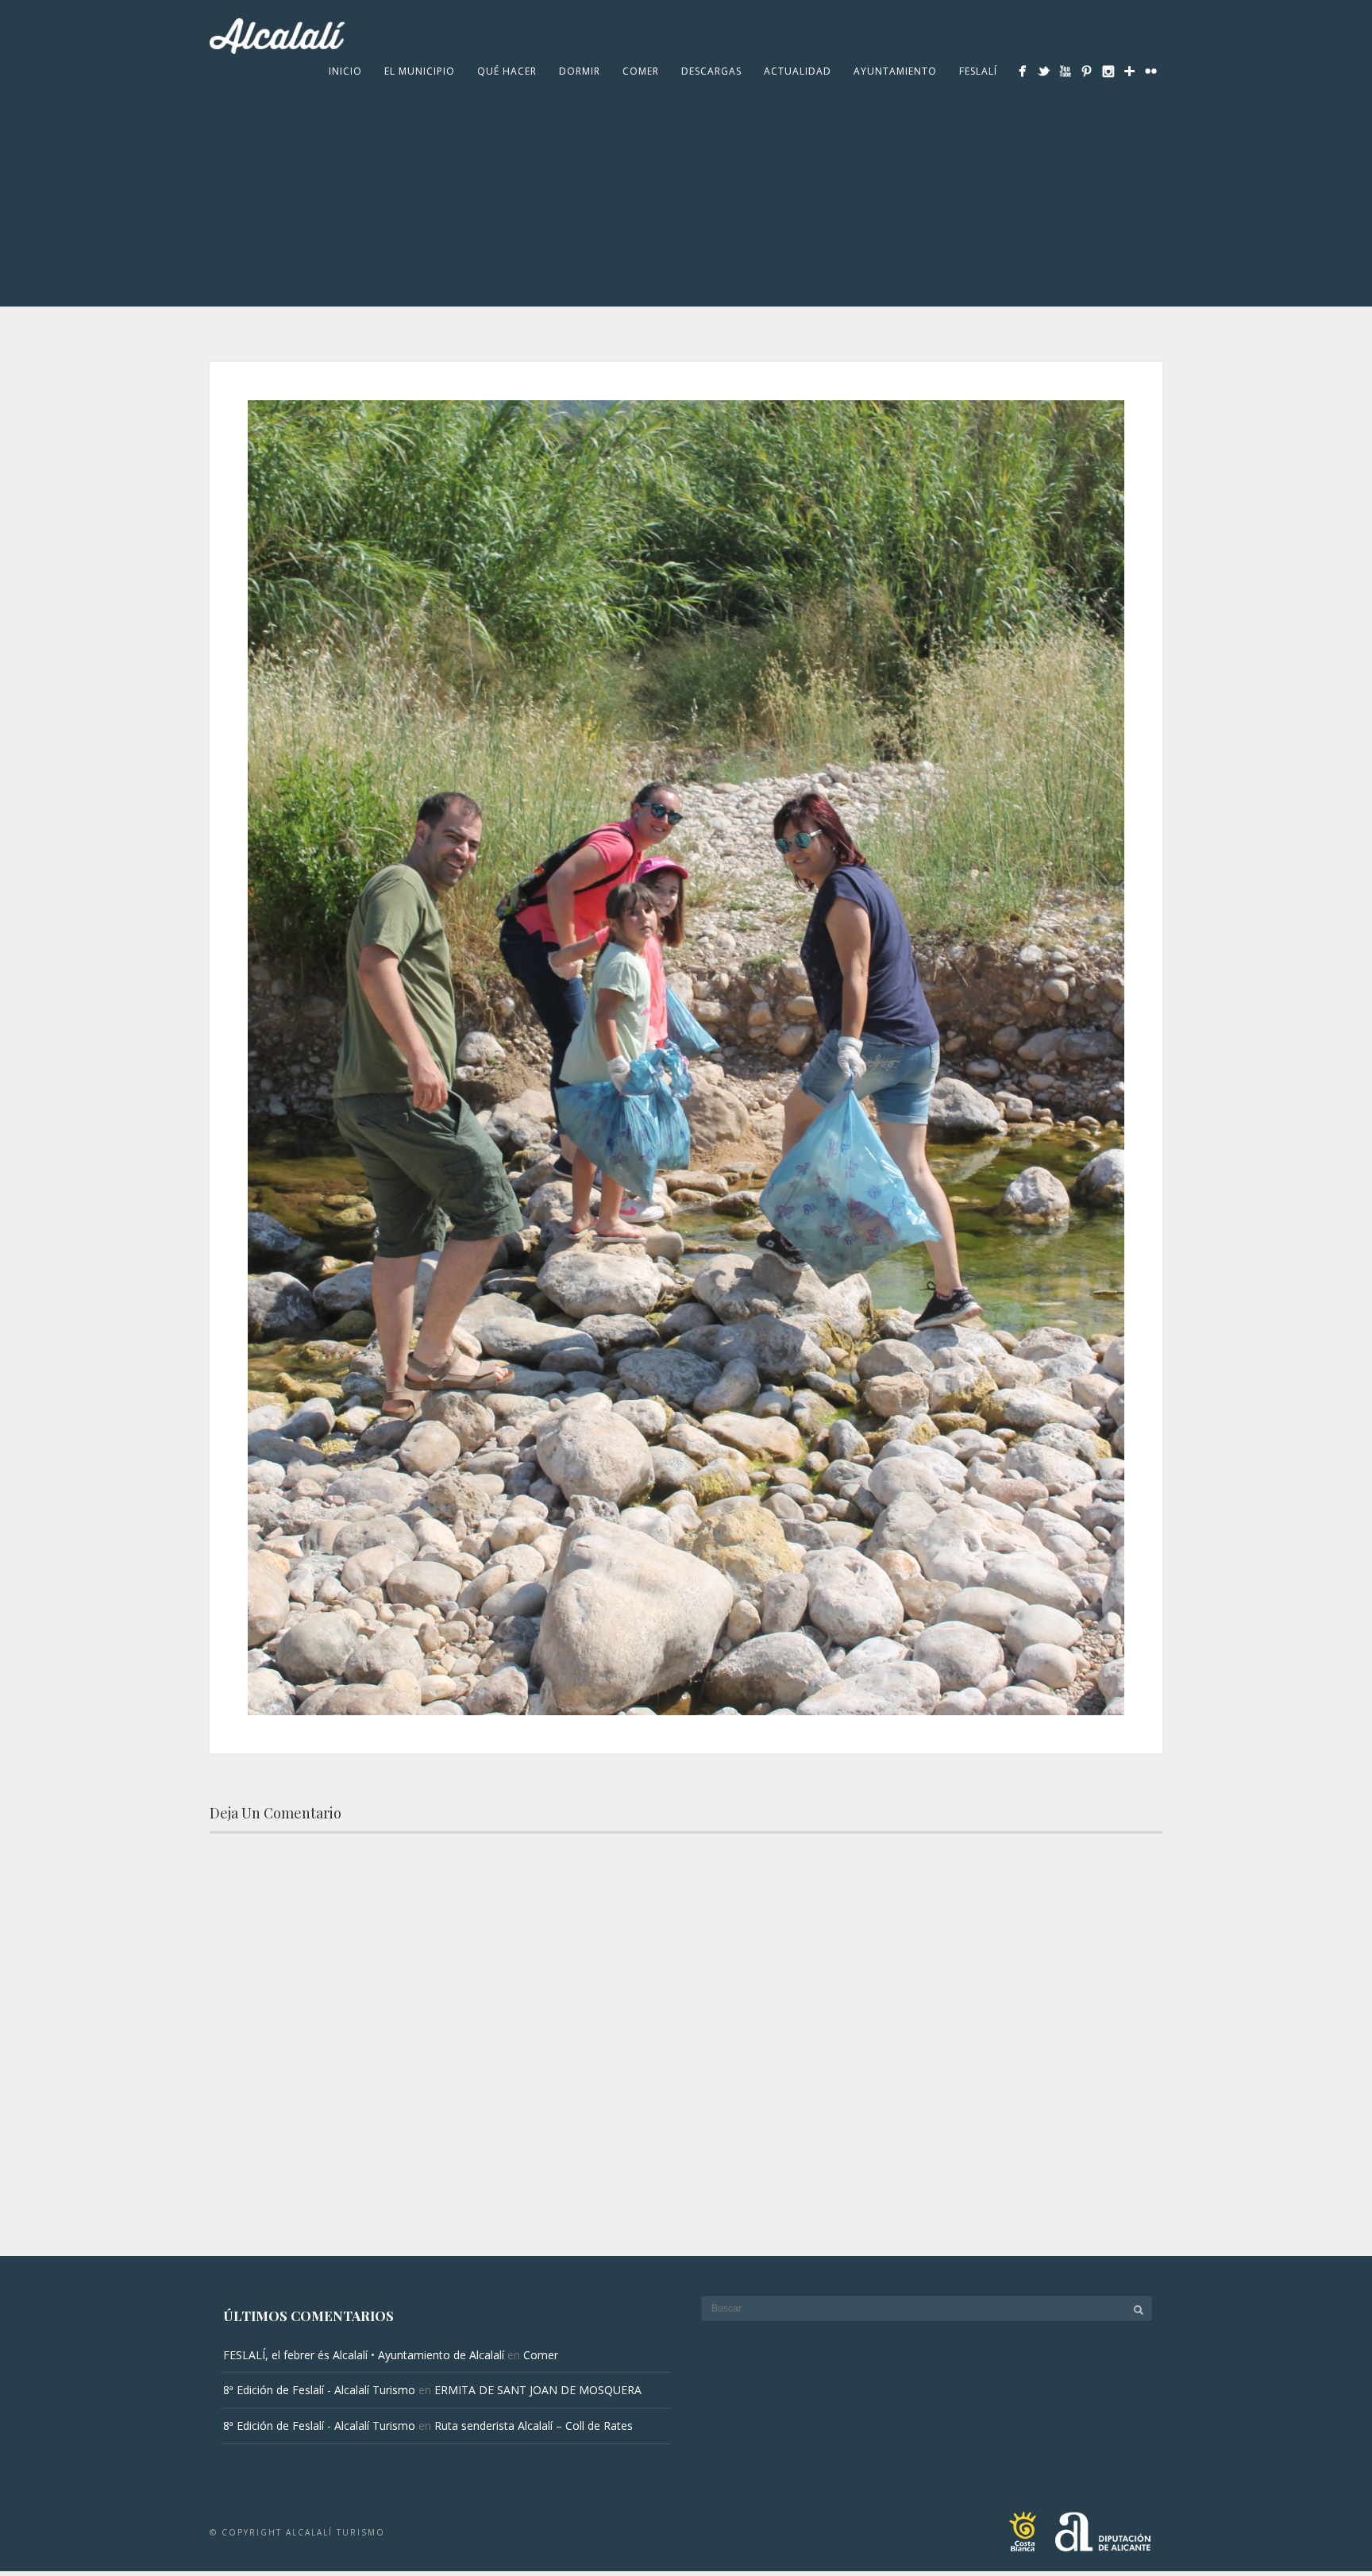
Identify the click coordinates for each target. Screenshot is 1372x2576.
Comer (641, 71)
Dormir (580, 71)
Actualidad (798, 71)
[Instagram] (1108, 71)
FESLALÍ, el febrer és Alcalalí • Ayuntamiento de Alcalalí (364, 2355)
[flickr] (1151, 71)
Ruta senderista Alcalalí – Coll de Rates (534, 2426)
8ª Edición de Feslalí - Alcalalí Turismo (319, 2390)
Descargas (711, 71)
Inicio (345, 71)
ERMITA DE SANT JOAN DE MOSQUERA (538, 2390)
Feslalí (978, 71)
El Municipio (420, 71)
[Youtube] (1065, 71)
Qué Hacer (507, 71)
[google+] (1129, 71)
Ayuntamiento (895, 71)
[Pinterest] (1087, 71)
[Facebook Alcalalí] (1022, 71)
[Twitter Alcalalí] (1044, 71)
